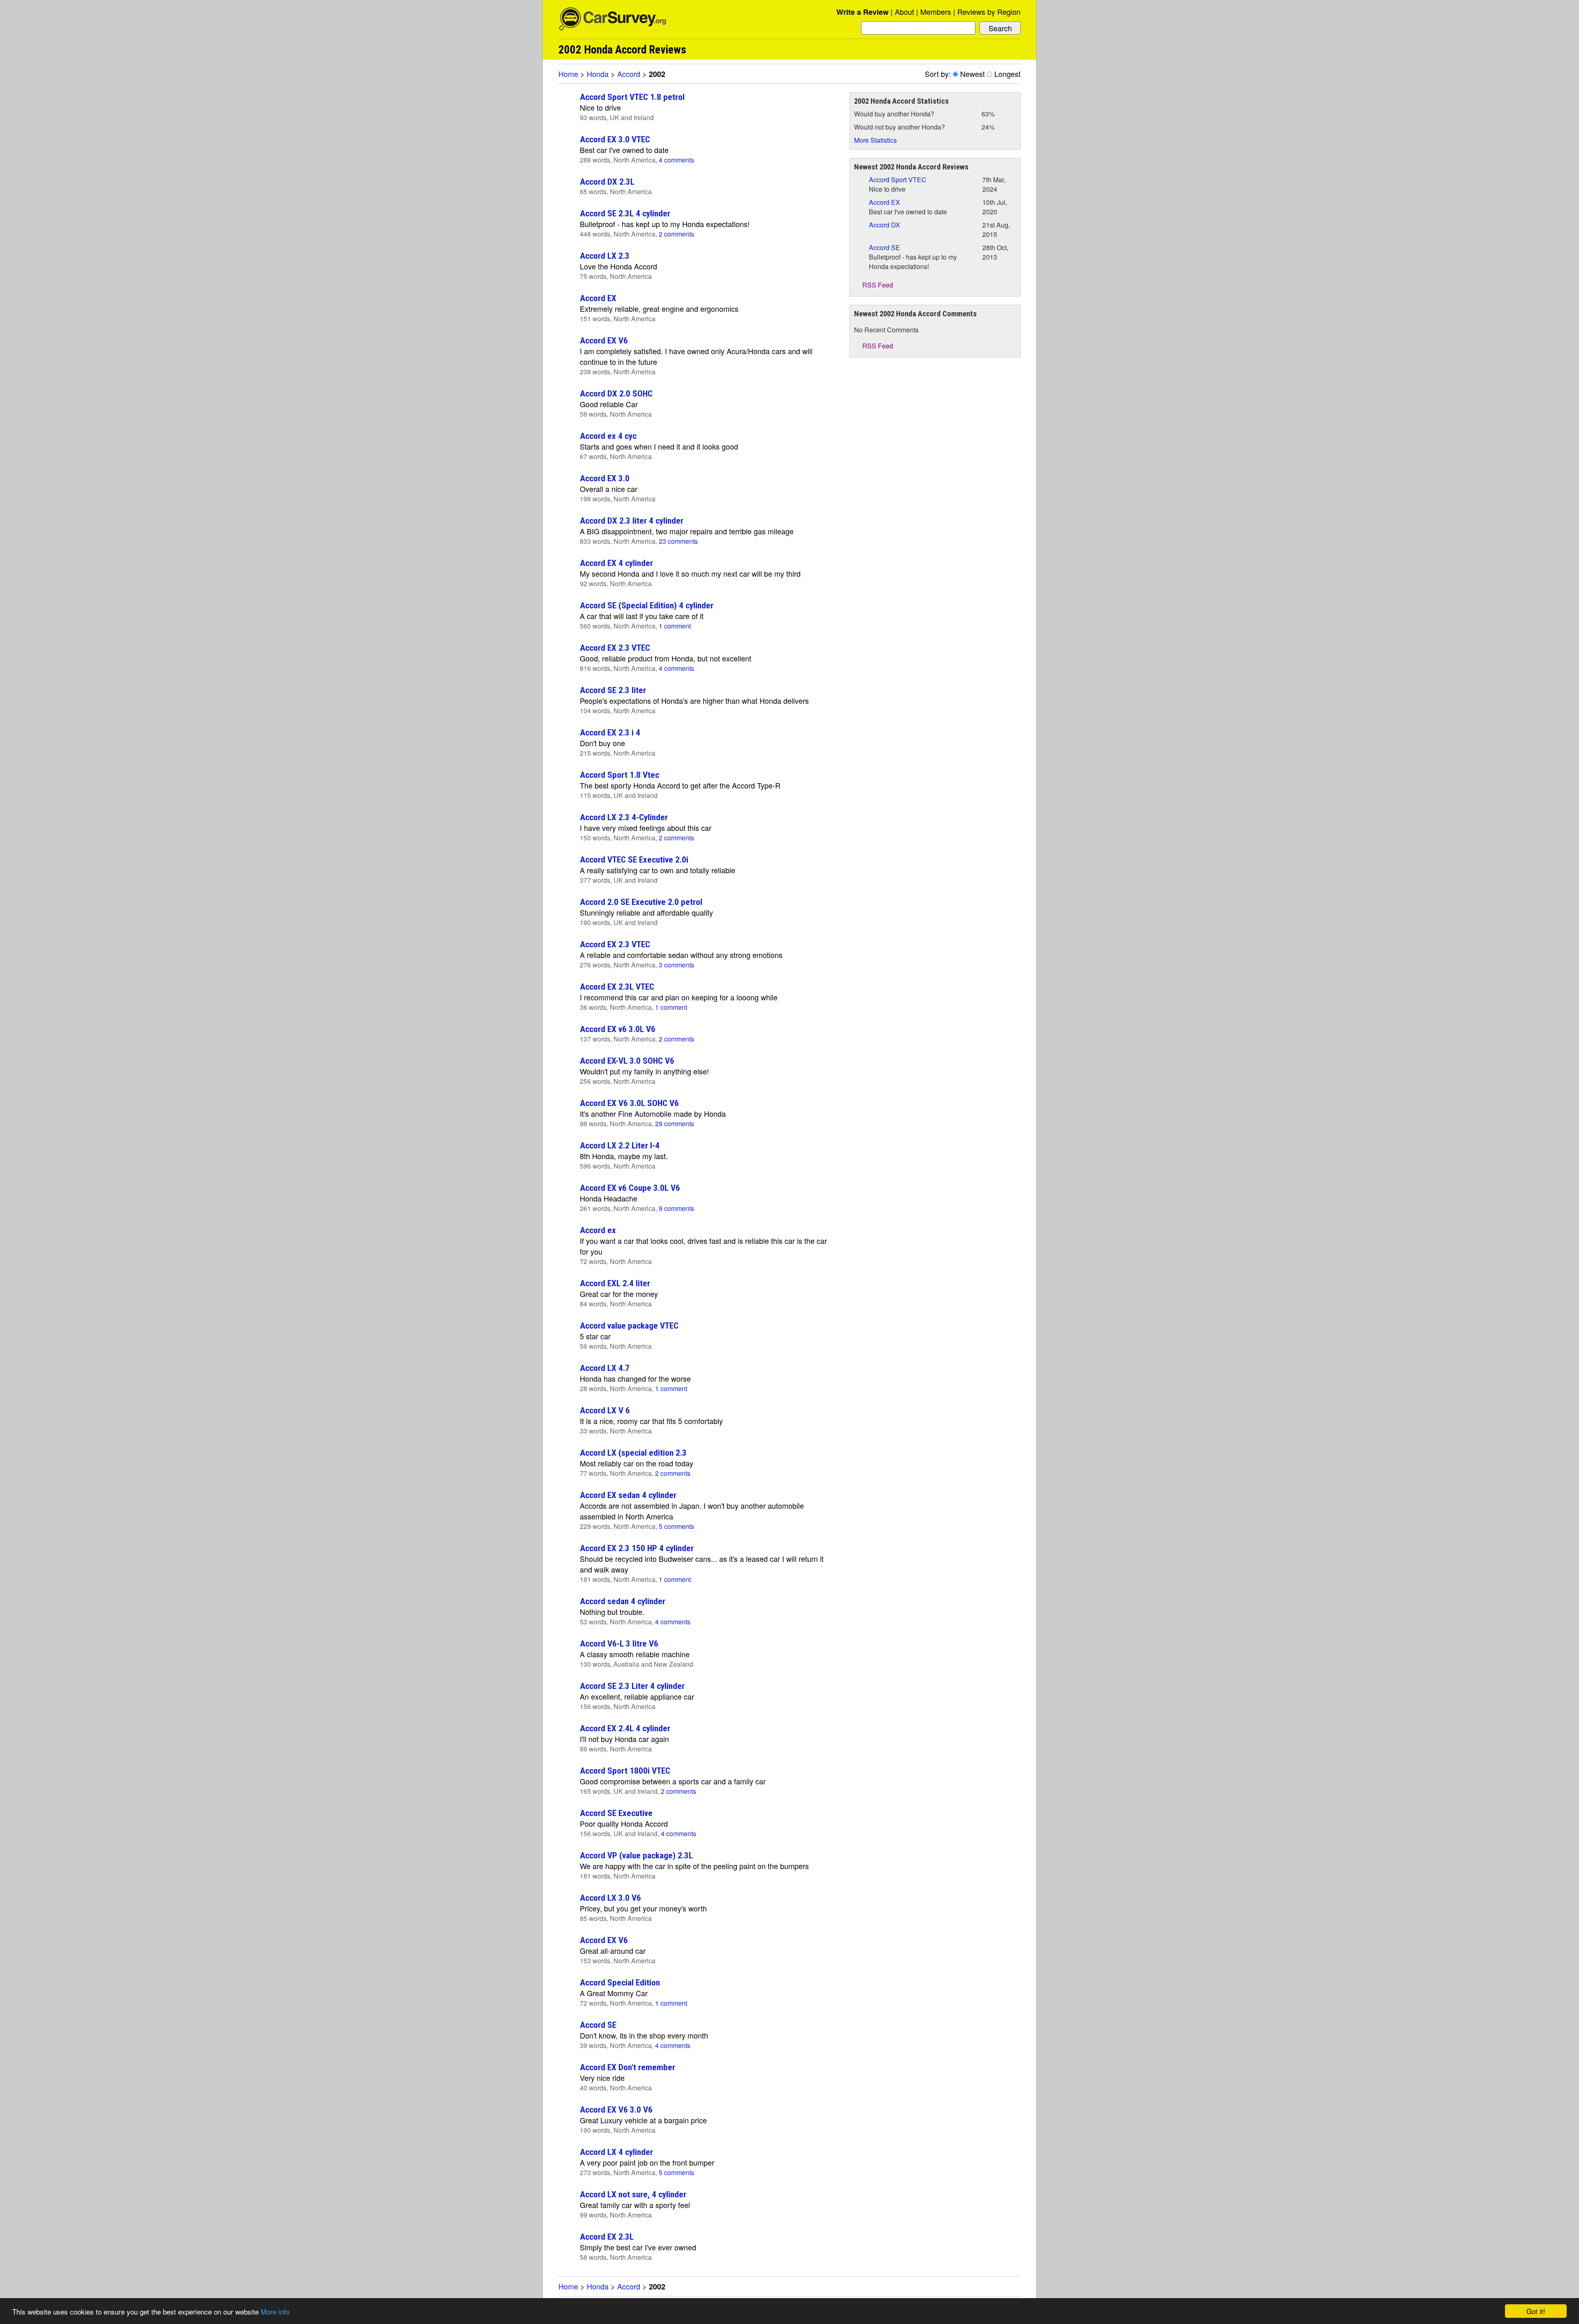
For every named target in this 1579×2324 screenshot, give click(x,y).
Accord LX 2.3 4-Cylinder (624, 817)
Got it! (1536, 2311)
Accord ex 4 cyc (608, 436)
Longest (1007, 74)
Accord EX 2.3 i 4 (610, 732)
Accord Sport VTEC (898, 180)
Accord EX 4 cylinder (616, 563)
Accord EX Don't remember (627, 2067)
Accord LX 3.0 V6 (610, 1898)
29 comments (675, 1124)
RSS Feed (877, 285)
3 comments (676, 965)
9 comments (676, 1208)
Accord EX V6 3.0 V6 (616, 2109)
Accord (629, 74)
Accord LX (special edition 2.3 (633, 1453)
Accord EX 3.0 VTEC (615, 139)
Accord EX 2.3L (607, 2237)
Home (568, 74)
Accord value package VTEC (629, 1326)
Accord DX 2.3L (607, 182)
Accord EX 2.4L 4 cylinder (625, 1728)
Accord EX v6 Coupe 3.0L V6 (630, 1188)
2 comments (676, 234)
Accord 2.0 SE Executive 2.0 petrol (641, 902)
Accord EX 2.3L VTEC (617, 987)
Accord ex (598, 1230)
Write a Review (862, 12)
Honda (598, 74)
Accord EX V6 (604, 340)
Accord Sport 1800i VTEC (625, 1771)
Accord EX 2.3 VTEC (615, 648)
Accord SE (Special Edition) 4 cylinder (647, 605)
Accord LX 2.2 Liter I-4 (620, 1145)
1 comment (675, 626)
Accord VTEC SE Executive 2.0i (634, 859)
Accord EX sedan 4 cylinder (628, 1495)
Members (936, 12)
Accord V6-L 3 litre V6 (619, 1643)
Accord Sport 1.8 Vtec (619, 775)
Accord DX (884, 225)
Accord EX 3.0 (605, 478)
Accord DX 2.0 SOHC (616, 393)
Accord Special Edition (620, 1982)
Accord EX (598, 298)
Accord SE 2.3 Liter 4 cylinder (632, 1686)
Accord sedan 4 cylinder (623, 1601)
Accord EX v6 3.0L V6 (618, 1029)
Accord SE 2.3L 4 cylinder (625, 213)
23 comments (678, 541)
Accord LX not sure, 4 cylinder (633, 2194)
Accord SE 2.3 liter (613, 690)
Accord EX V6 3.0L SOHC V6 (629, 1103)
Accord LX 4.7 (605, 1368)
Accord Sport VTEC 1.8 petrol (632, 97)
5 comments (676, 1526)
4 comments (676, 160)
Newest (972, 74)
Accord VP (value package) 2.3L (636, 1855)
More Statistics (875, 140)
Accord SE (598, 2025)
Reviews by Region (989, 12)
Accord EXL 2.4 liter (615, 1283)
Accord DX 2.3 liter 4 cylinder (632, 521)
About (904, 12)
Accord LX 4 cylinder (616, 2152)
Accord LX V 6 (605, 1410)
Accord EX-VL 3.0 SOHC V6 (627, 1061)
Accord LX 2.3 (605, 256)
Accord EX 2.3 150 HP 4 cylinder (637, 1548)
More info (275, 2311)
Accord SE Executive (616, 1813)
